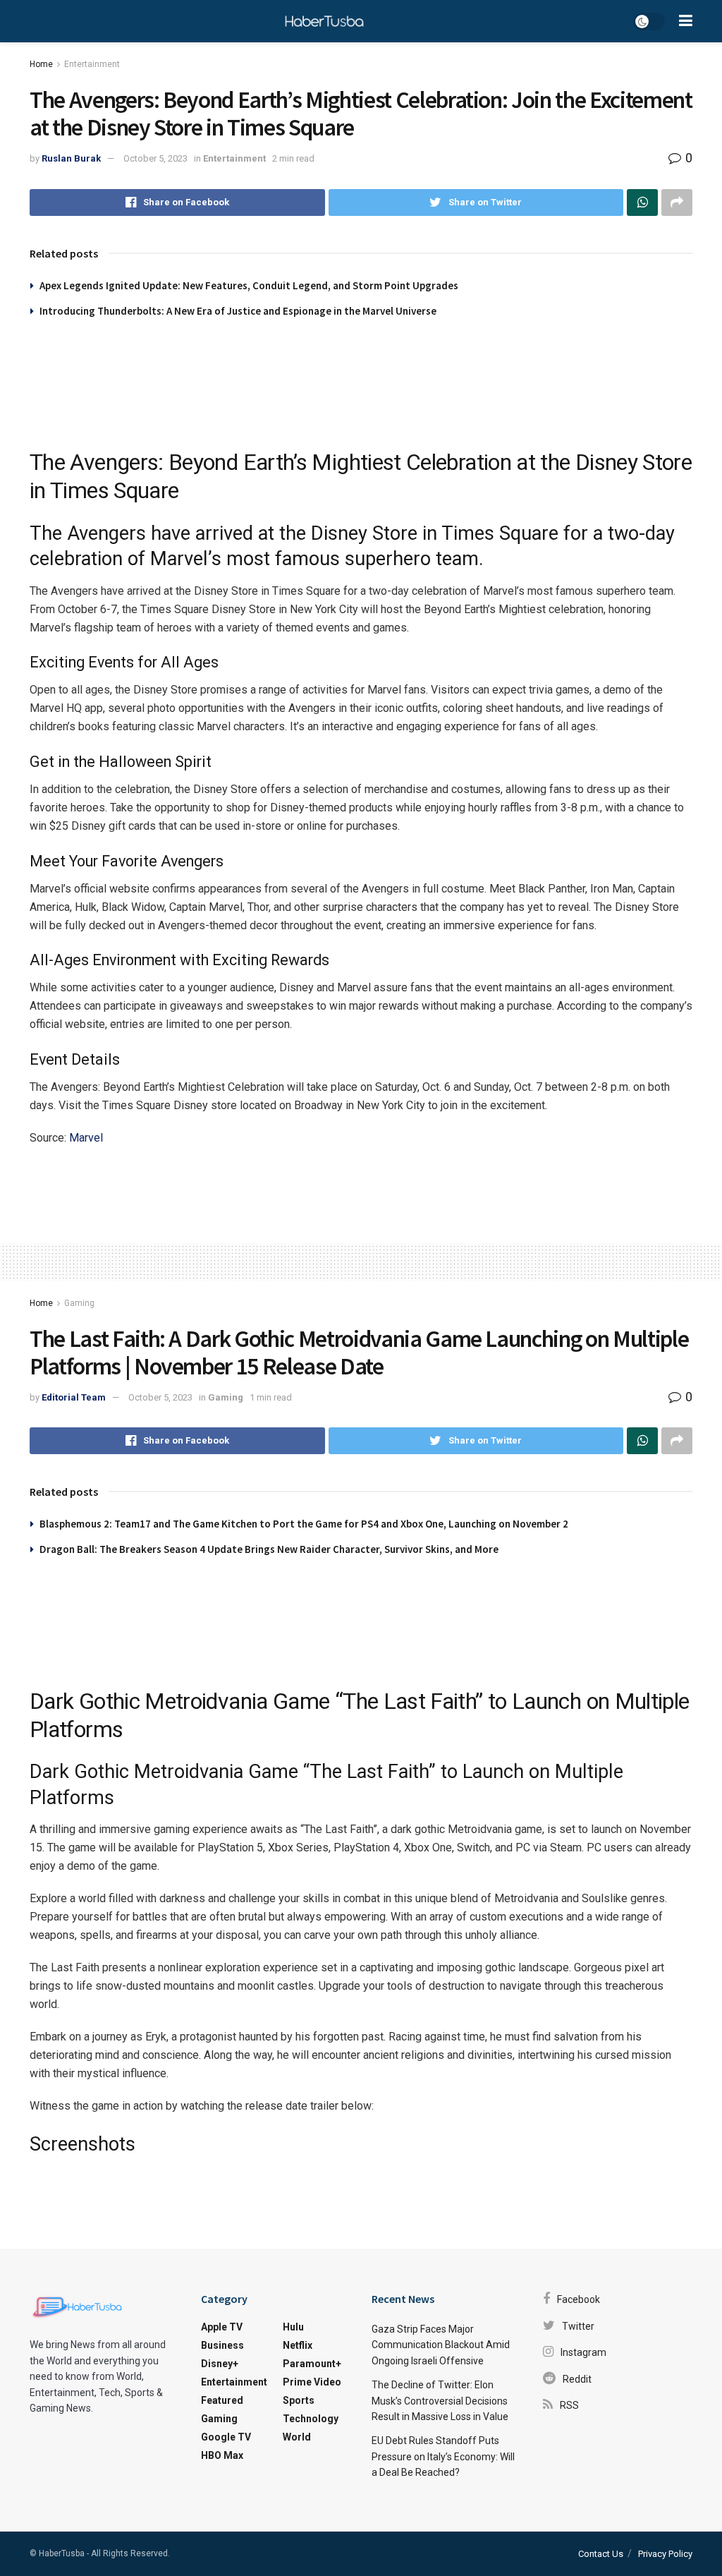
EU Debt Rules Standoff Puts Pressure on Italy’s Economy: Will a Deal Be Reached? (443, 2456)
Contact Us (601, 2554)
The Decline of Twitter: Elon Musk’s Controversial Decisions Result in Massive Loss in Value (440, 2401)
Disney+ (220, 2364)
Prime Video (312, 2382)
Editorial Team (74, 1397)
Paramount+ (312, 2364)
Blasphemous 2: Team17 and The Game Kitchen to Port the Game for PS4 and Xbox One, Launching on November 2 (304, 1524)
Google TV (226, 2437)
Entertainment (92, 64)
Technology (311, 2419)
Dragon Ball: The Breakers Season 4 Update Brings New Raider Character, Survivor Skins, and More (269, 1549)
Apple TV (222, 2327)
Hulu (293, 2327)
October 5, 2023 (155, 158)
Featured (222, 2400)
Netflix (298, 2345)
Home (41, 64)
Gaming (79, 1303)
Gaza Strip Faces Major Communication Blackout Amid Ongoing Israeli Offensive (441, 2345)
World (297, 2437)
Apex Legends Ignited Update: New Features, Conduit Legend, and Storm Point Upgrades (249, 285)
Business (222, 2345)
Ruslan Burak (71, 158)
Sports (299, 2400)
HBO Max (222, 2455)
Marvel (86, 1138)
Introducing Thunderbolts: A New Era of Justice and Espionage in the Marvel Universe (238, 311)
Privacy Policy (665, 2554)
